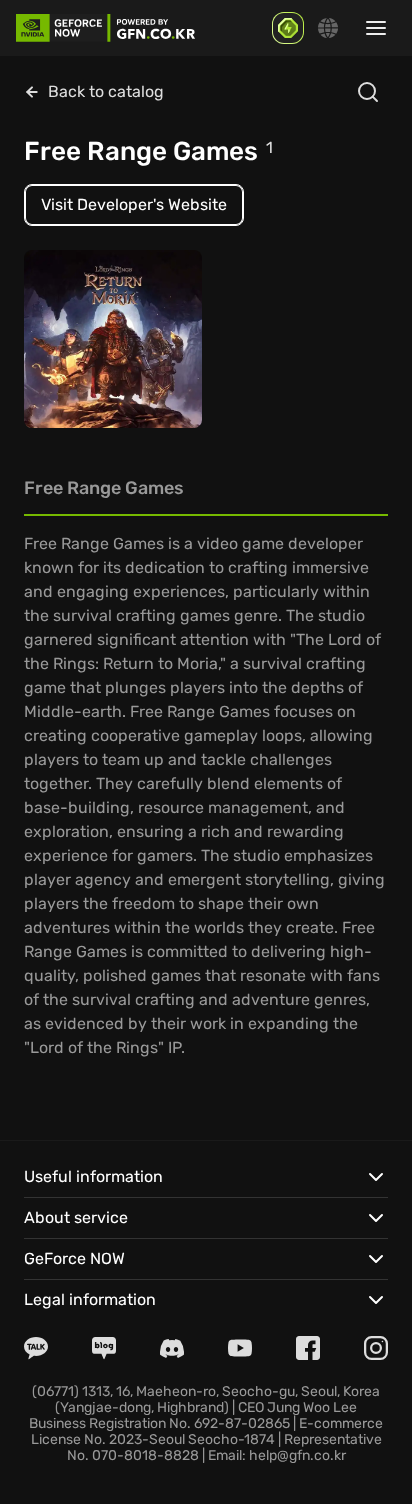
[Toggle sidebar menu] (376, 28)
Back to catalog (106, 91)
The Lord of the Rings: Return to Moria (94, 353)
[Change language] (328, 28)
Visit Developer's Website (134, 204)
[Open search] (368, 92)
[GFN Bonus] (288, 28)
